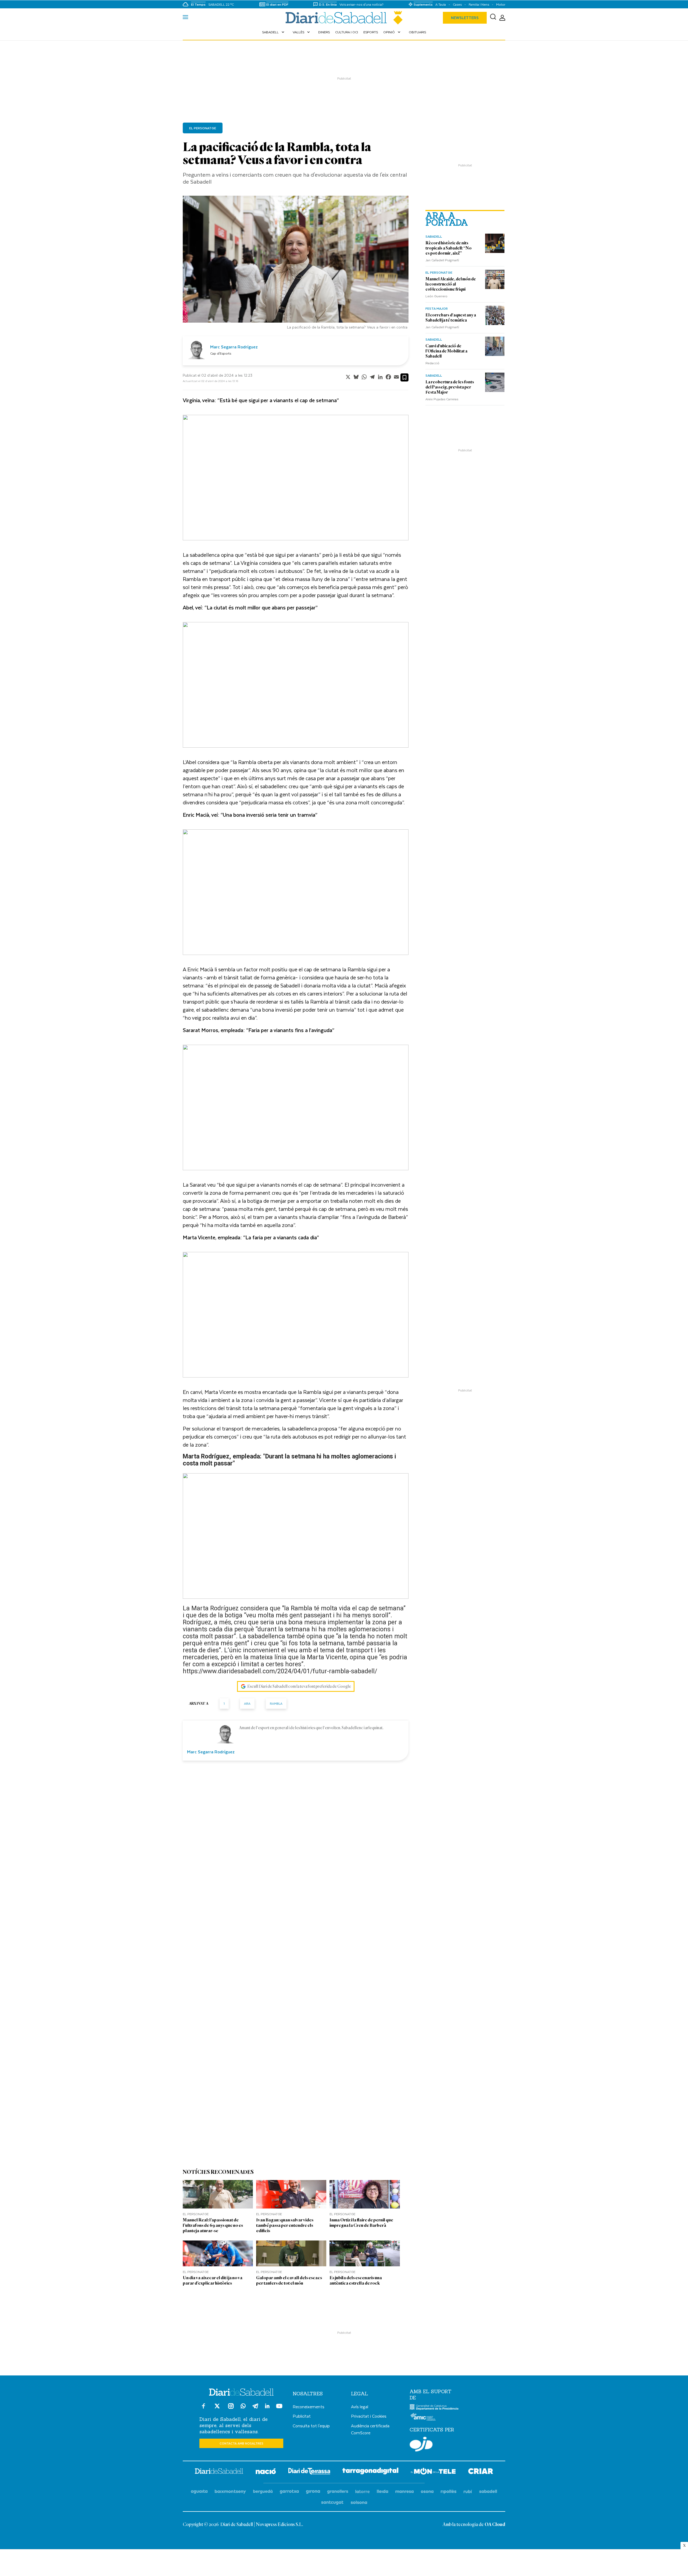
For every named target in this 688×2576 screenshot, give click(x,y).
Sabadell (274, 32)
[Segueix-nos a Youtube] (279, 2408)
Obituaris (417, 32)
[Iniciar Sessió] (502, 18)
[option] (296, 264)
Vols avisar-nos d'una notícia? (361, 4)
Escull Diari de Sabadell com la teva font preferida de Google (299, 1686)
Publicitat (302, 2416)
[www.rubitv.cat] (468, 2492)
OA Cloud (495, 2525)
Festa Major (437, 308)
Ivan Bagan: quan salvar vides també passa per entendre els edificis (285, 2225)
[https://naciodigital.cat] (266, 2472)
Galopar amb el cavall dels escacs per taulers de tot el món (289, 2280)
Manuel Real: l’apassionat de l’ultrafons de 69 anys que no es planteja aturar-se (213, 2225)
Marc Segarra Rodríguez (234, 347)
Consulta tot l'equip (311, 2426)
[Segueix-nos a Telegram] (255, 2408)
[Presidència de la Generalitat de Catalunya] (434, 2409)
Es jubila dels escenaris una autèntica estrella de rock (356, 2280)
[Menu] (185, 18)
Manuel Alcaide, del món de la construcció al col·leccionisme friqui (451, 284)
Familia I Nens (479, 4)
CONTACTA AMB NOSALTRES (241, 2443)
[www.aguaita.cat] (199, 2492)
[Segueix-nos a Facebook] (203, 2408)
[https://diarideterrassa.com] (309, 2472)
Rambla (276, 1703)
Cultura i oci (347, 32)
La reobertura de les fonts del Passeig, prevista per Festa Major (450, 387)
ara (247, 1703)
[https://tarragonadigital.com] (370, 2472)
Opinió (392, 32)
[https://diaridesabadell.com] (219, 2472)
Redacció (432, 363)
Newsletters (465, 18)
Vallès (302, 32)
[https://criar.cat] (481, 2472)
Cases (457, 4)
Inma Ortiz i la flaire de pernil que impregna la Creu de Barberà (361, 2223)
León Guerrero (436, 296)
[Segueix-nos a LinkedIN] (267, 2407)
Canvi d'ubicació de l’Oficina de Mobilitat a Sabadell (446, 351)
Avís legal (360, 2406)
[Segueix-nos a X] (217, 2408)
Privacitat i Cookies (369, 2416)
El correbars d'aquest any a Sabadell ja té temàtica (451, 318)
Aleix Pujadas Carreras (442, 399)
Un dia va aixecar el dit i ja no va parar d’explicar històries (213, 2280)
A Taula (441, 4)
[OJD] (421, 2445)
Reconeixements (309, 2406)
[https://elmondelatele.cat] (433, 2472)
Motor (501, 4)
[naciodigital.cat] (230, 2492)
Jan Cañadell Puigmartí (442, 260)
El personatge (439, 272)
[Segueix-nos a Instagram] (231, 2408)
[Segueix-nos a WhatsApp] (243, 2407)
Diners (324, 32)
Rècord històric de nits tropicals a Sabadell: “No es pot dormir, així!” (449, 248)
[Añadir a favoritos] (404, 377)
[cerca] (493, 18)
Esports (371, 32)
